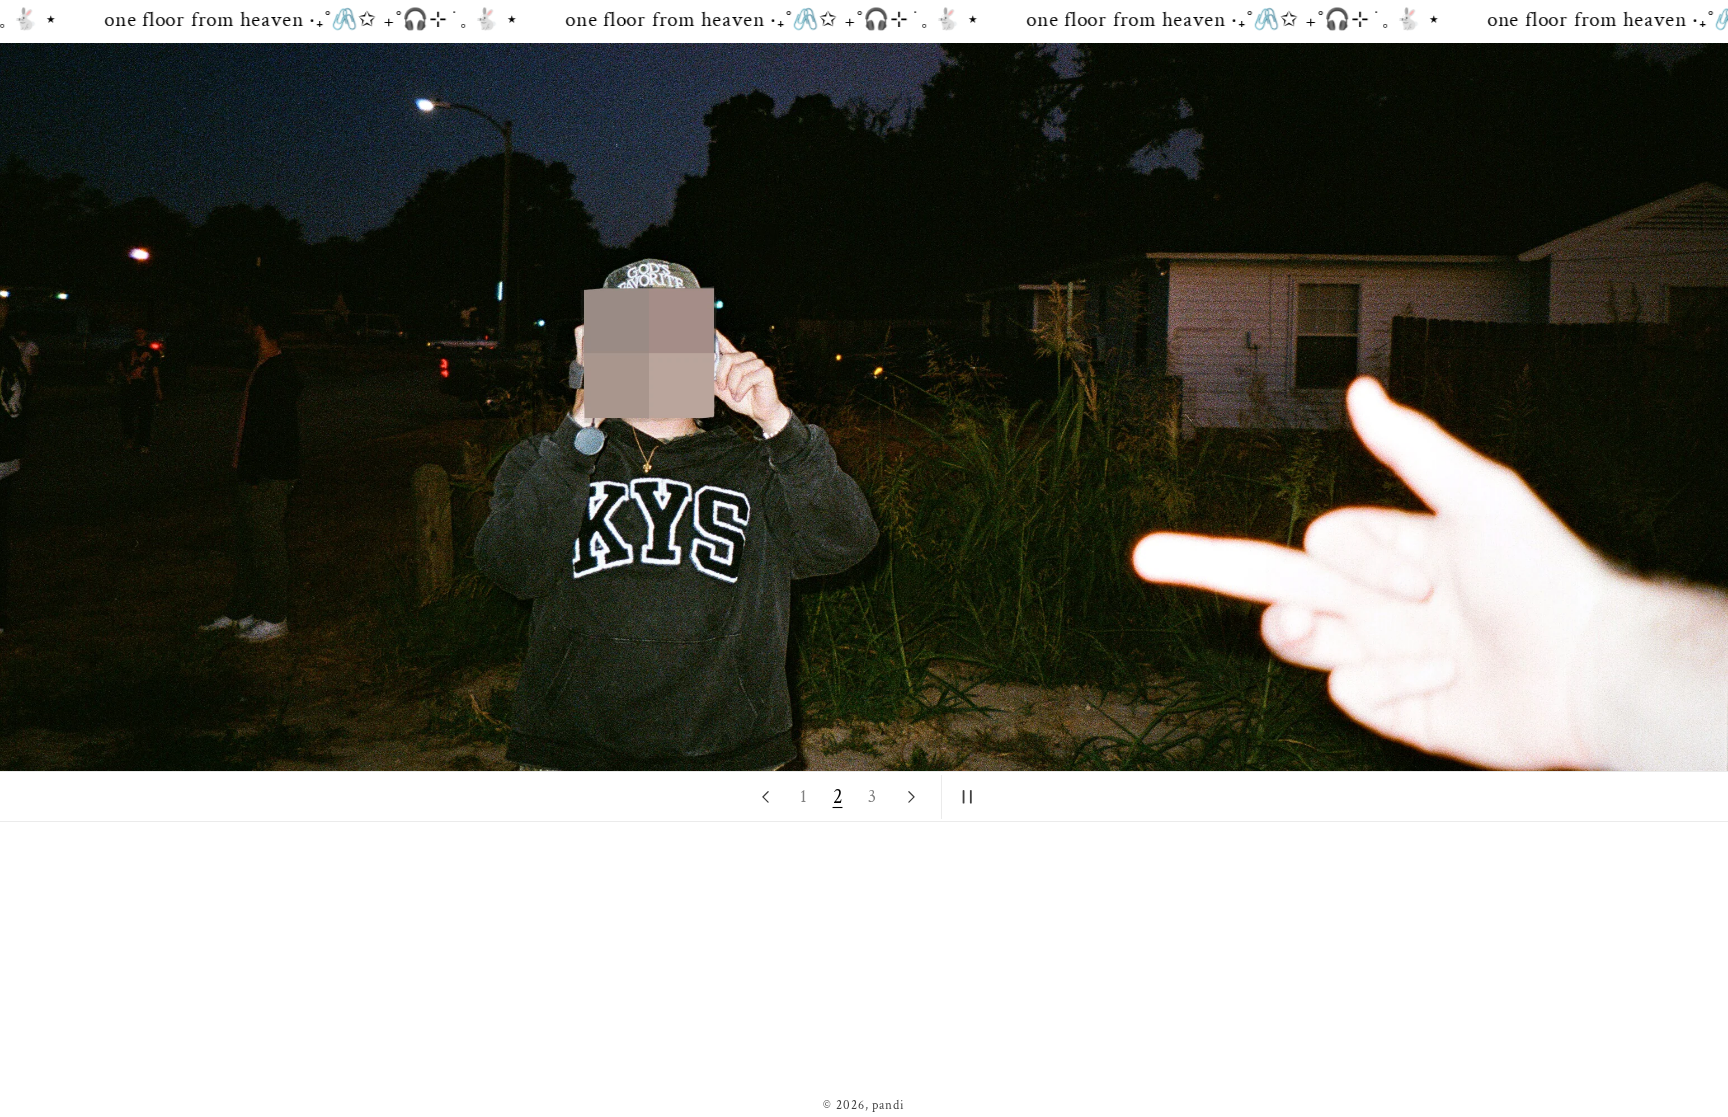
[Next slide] (911, 797)
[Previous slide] (765, 797)
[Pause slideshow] (963, 797)
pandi (888, 1105)
